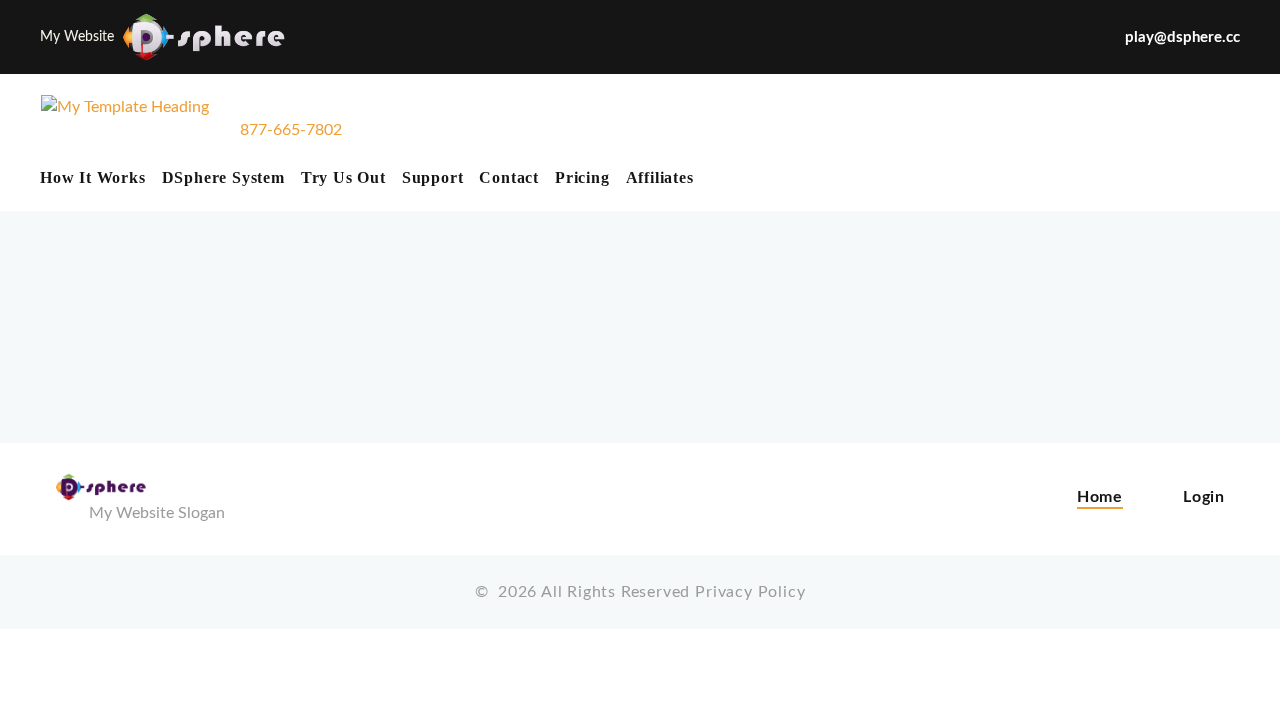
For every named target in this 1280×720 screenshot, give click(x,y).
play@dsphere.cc (1182, 37)
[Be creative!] (125, 130)
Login (1204, 497)
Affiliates (660, 177)
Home (1100, 497)
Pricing (582, 177)
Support (433, 177)
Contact (509, 177)
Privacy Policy (750, 592)
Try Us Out (343, 177)
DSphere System (223, 177)
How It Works (93, 177)
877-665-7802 (291, 130)
